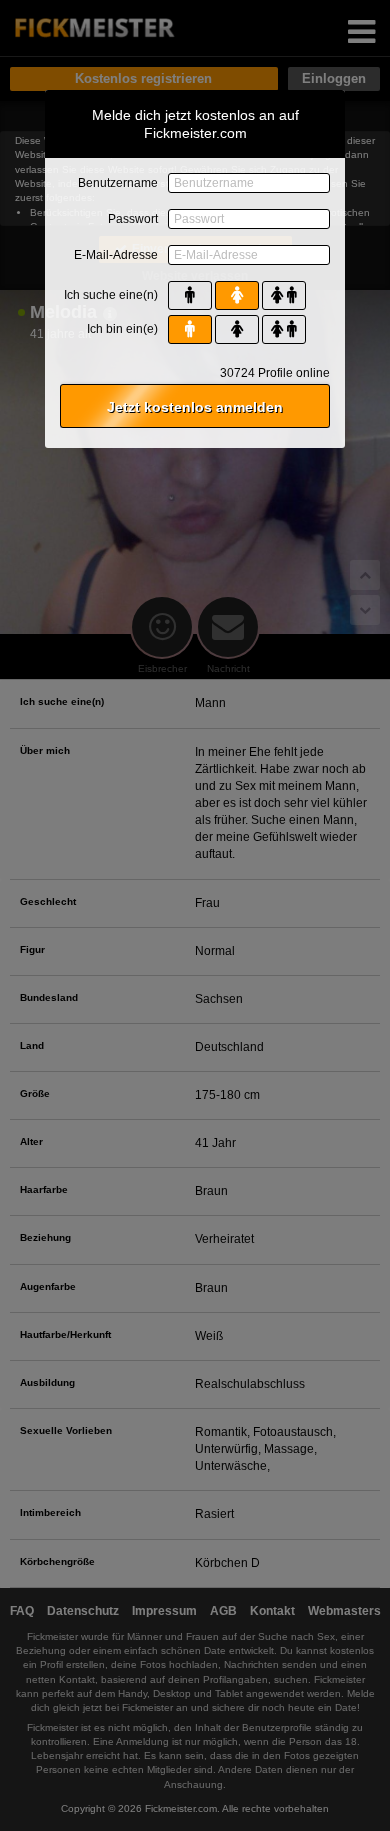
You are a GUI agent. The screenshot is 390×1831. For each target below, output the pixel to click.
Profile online (275, 373)
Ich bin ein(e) (122, 329)
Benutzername (118, 183)
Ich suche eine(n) (111, 295)
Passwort (133, 219)
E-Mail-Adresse (116, 255)
